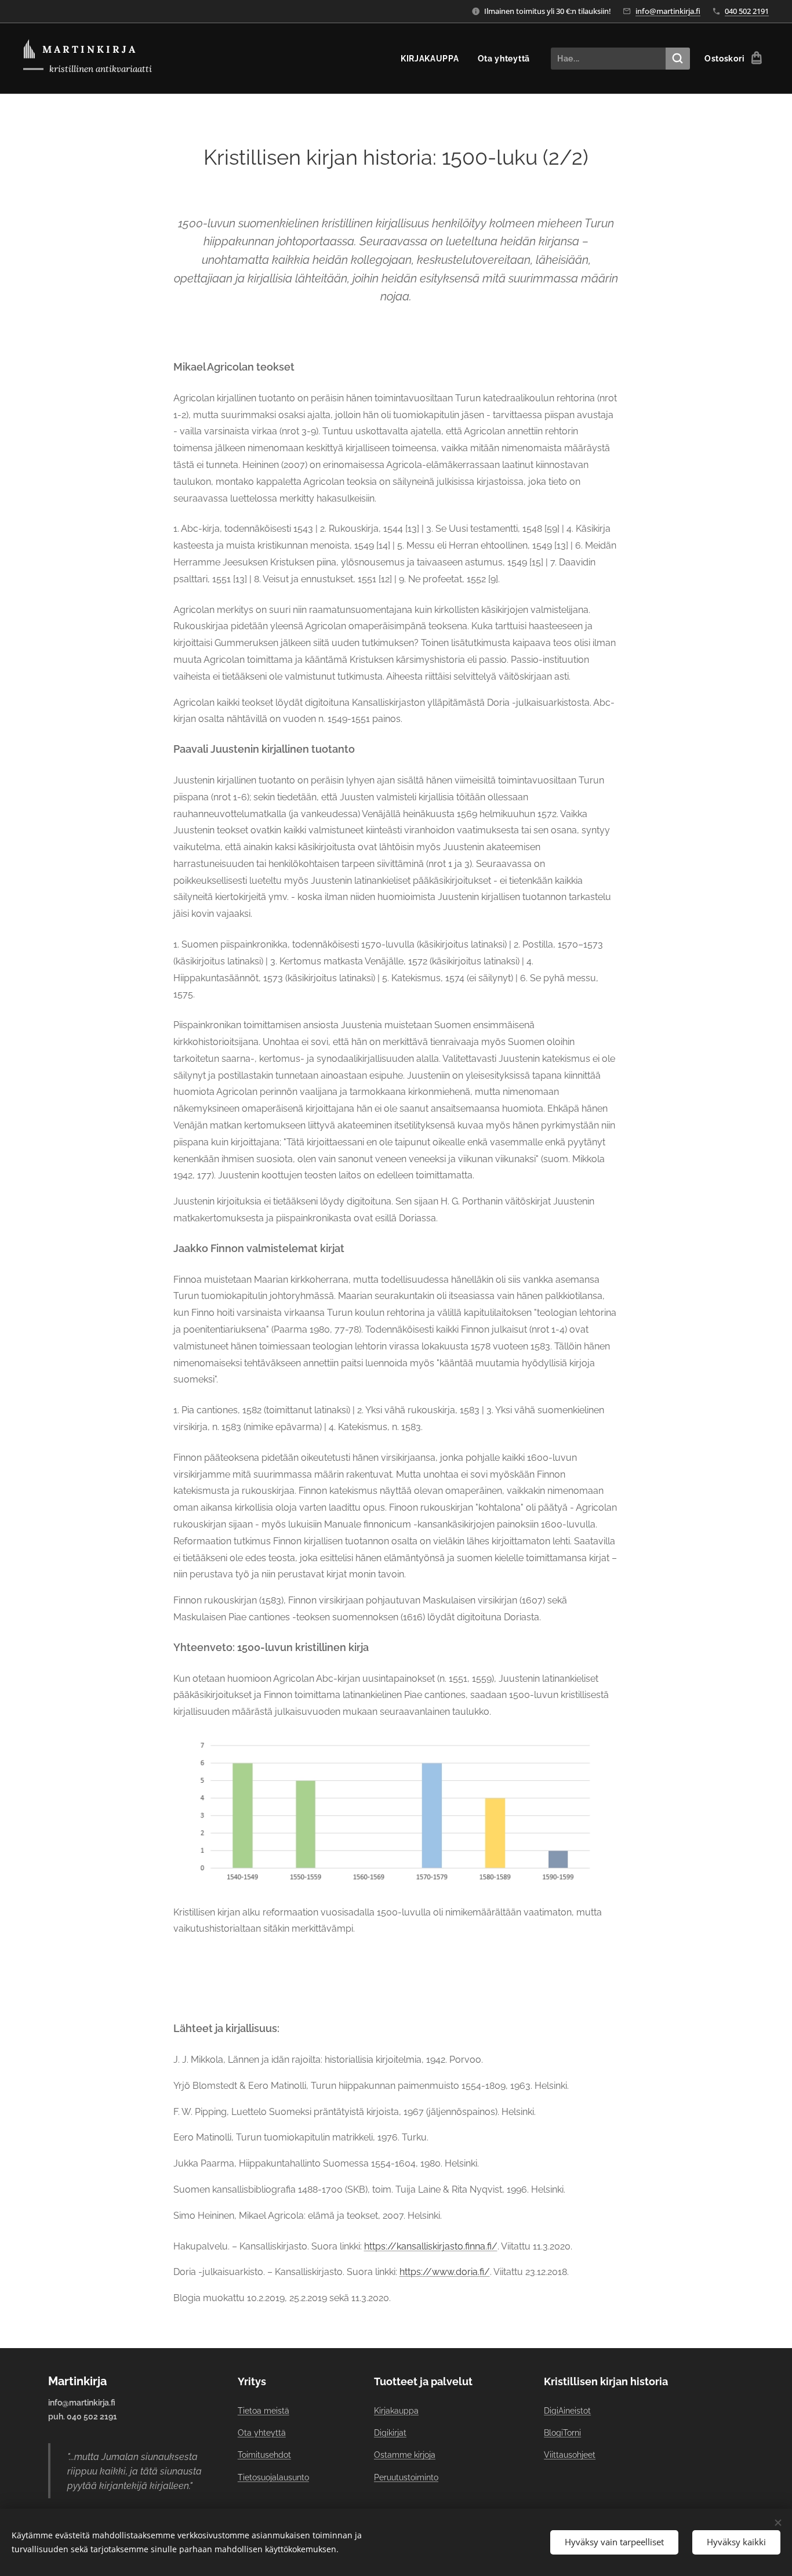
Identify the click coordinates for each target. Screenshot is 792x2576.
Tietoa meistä (264, 2411)
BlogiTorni (562, 2433)
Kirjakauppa (396, 2411)
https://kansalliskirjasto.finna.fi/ (431, 2246)
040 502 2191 (747, 11)
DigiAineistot (567, 2411)
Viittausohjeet (570, 2455)
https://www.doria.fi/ (445, 2272)
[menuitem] (433, 59)
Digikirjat (390, 2433)
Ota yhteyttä (262, 2433)
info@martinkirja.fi (668, 11)
